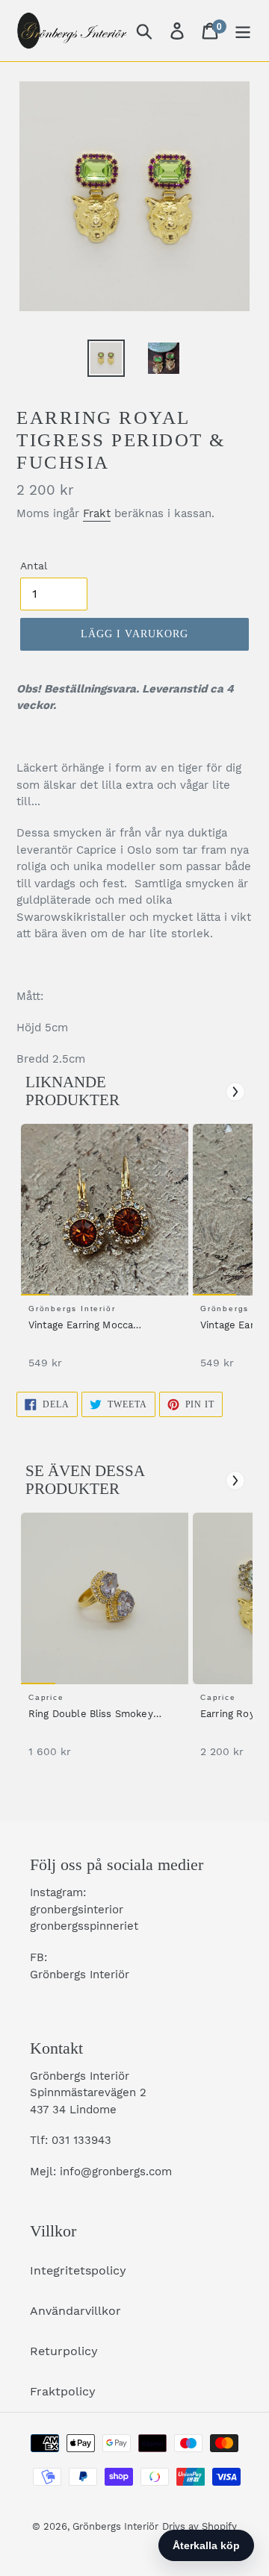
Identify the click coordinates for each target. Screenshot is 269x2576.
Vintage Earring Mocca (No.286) (81, 1326)
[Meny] (243, 31)
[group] (102, 1254)
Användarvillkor (75, 2311)
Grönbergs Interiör (115, 2526)
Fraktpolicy (63, 2391)
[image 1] (107, 1210)
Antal (34, 566)
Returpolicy (64, 2351)
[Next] (235, 1092)
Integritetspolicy (78, 2270)
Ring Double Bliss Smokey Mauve (91, 1715)
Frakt (97, 513)
